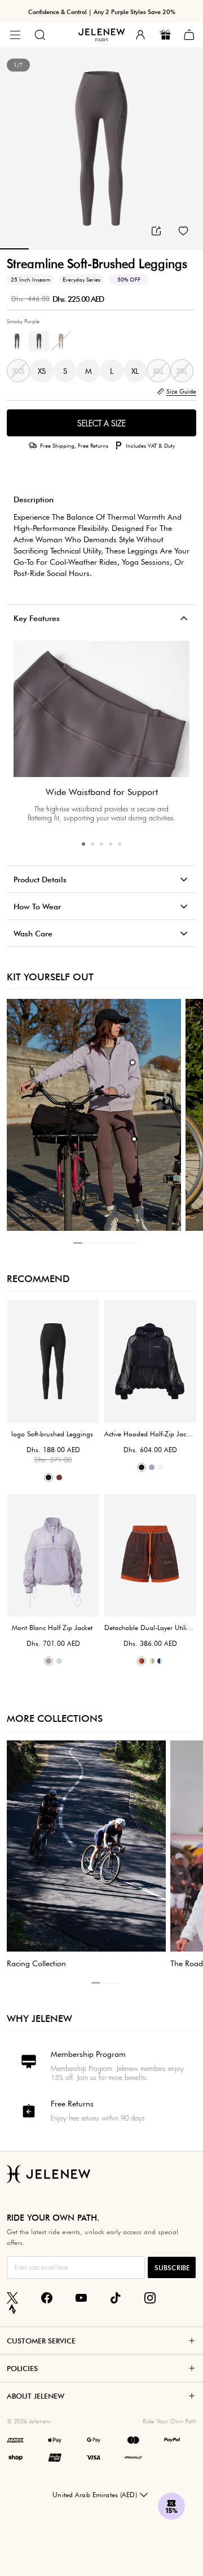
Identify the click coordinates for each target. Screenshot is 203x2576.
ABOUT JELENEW (36, 2396)
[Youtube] (81, 2298)
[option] (101, 149)
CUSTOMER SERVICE (41, 2341)
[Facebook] (47, 2298)
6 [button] (123, 1243)
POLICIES (22, 2368)
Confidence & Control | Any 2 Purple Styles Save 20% (102, 12)
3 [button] (101, 844)
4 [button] (111, 844)
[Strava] (12, 2309)
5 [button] (120, 844)
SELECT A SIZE (101, 423)
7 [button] (132, 1243)
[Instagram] (150, 2298)
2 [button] (92, 844)
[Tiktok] (116, 2298)
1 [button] (83, 844)
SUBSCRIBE (172, 2268)
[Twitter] (12, 2298)
